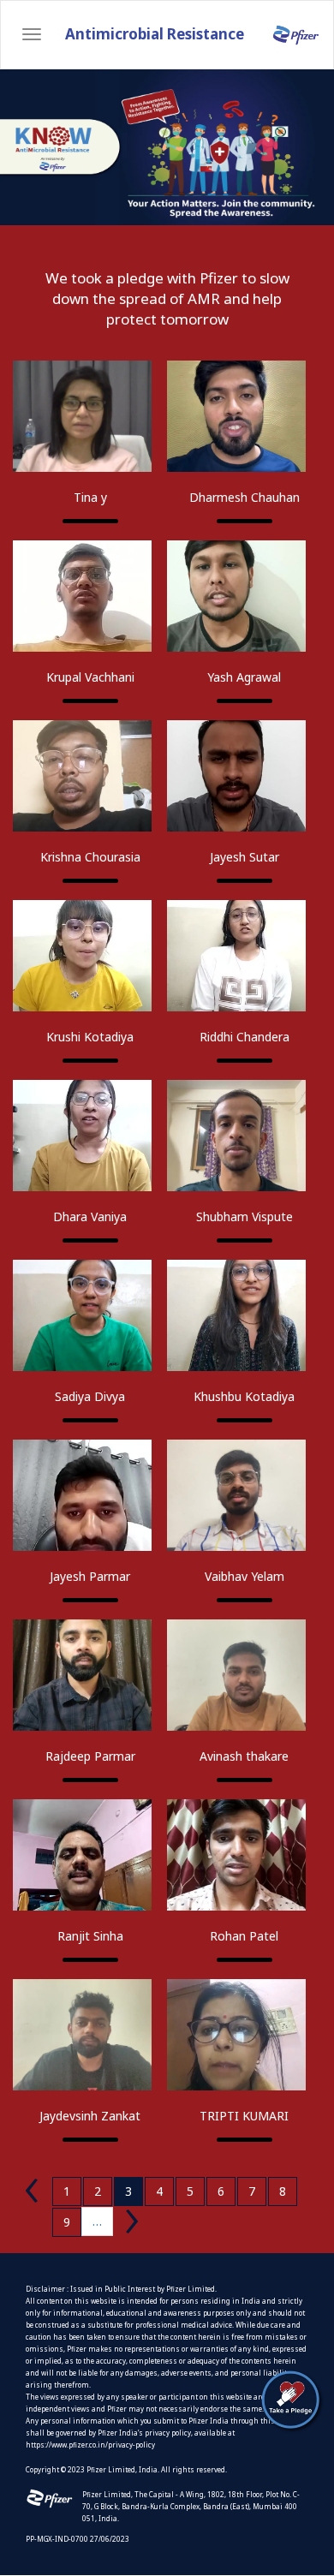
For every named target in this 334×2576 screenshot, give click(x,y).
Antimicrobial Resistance (155, 34)
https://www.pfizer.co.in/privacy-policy (90, 2445)
